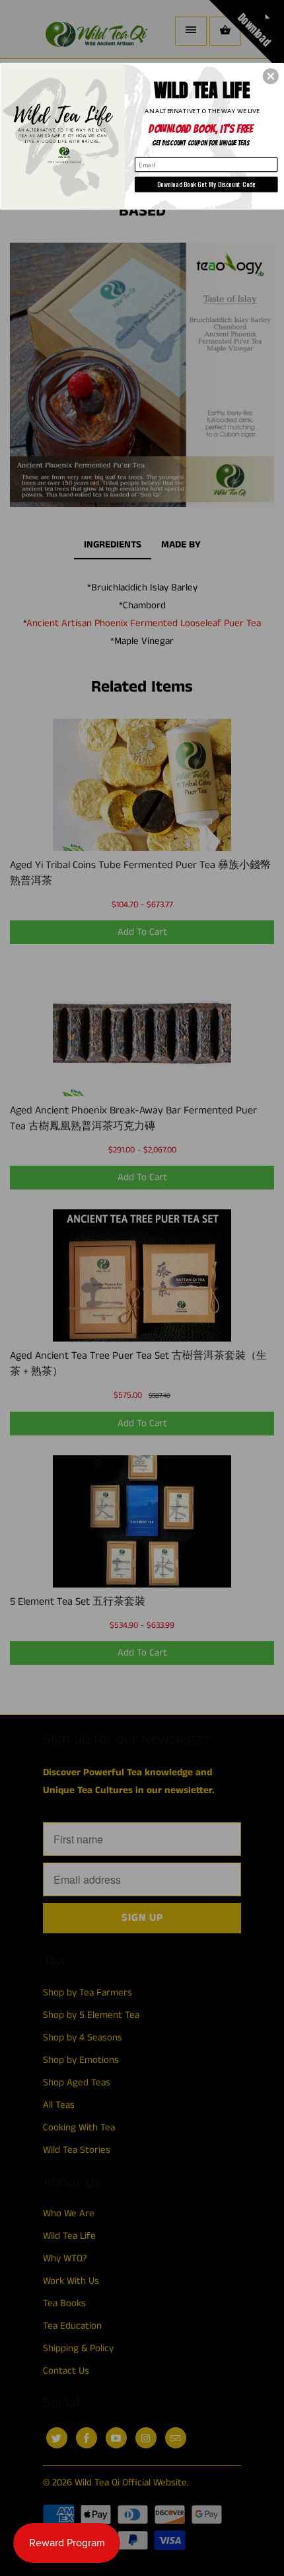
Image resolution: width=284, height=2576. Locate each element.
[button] (271, 76)
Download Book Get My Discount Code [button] (206, 183)
